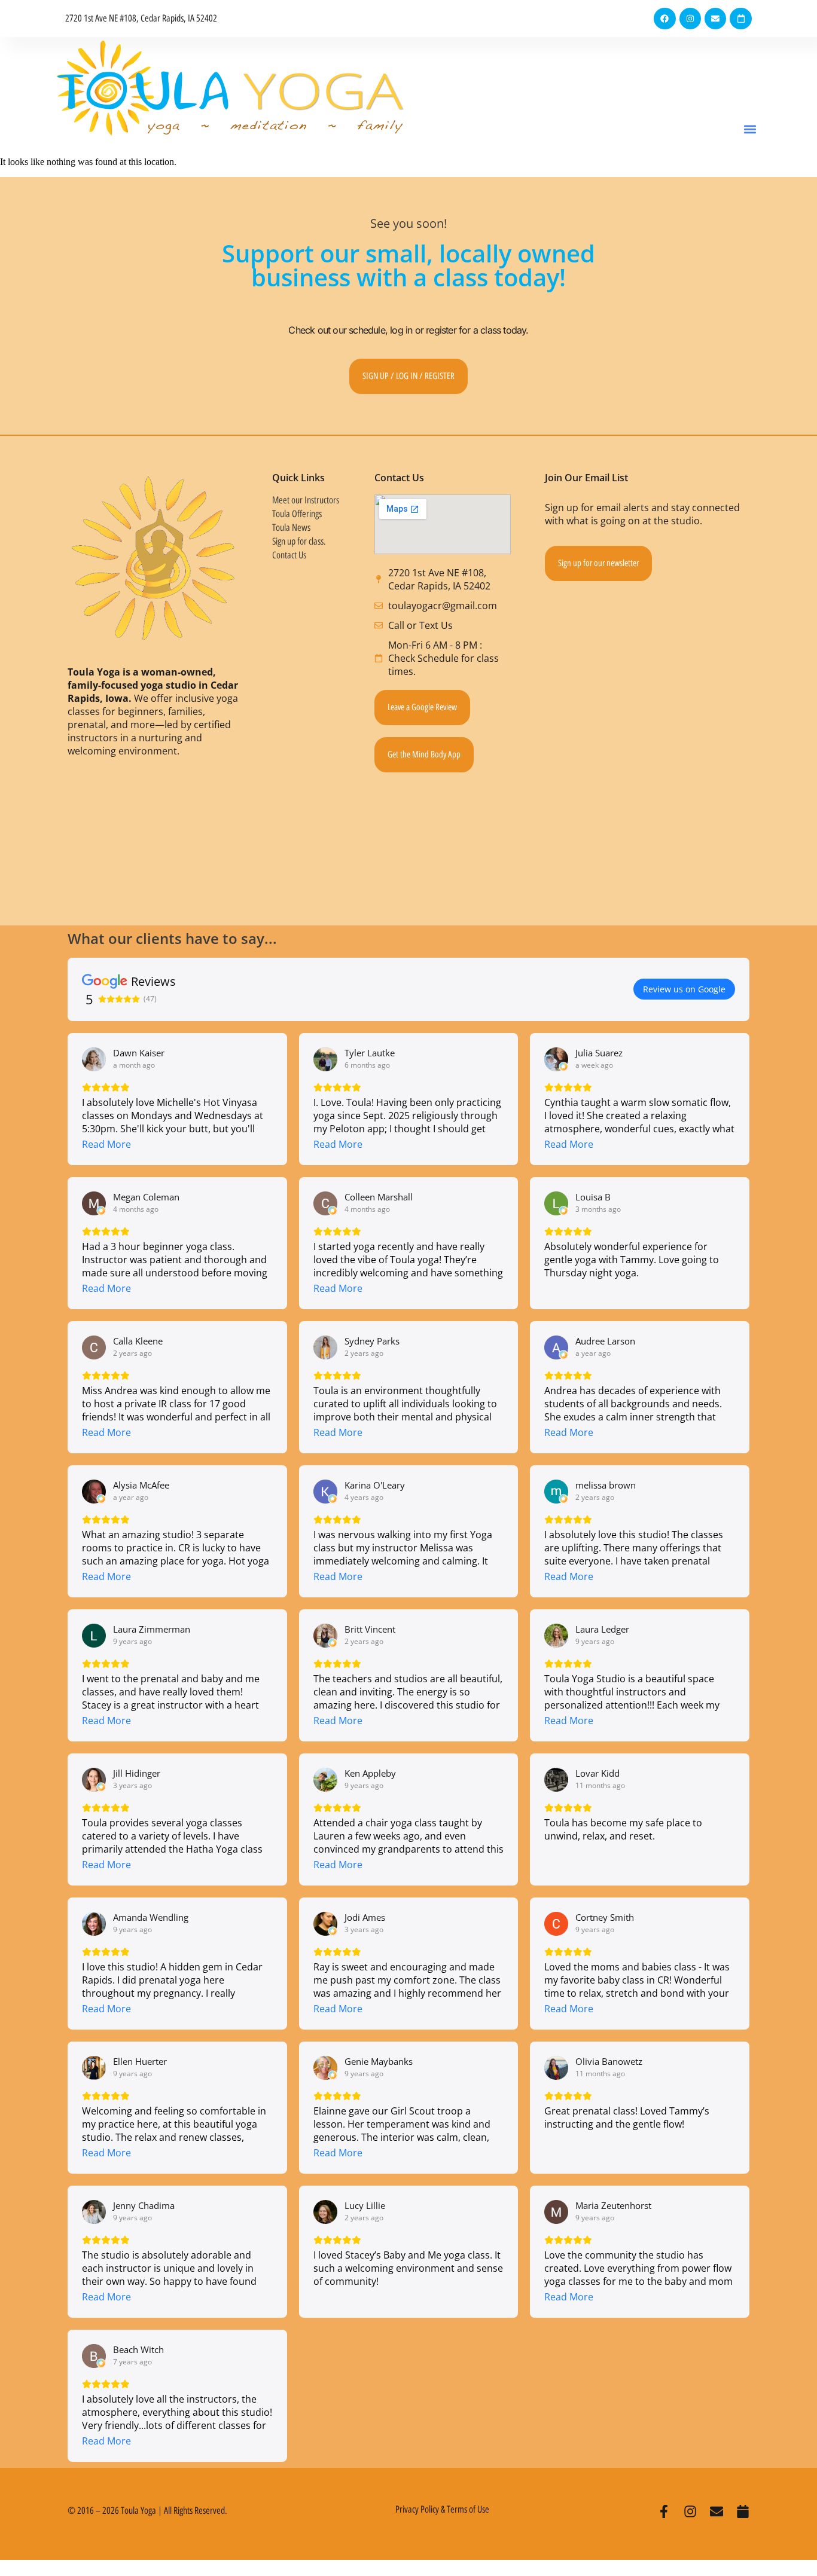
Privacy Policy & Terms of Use (442, 2509)
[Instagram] (690, 19)
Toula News (291, 528)
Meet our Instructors (306, 500)
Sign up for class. (299, 541)
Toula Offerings (297, 514)
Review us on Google (684, 989)
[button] (750, 129)
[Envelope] (715, 19)
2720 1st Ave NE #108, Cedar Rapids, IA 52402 (141, 18)
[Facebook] (664, 19)
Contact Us (289, 555)
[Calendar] (740, 19)
